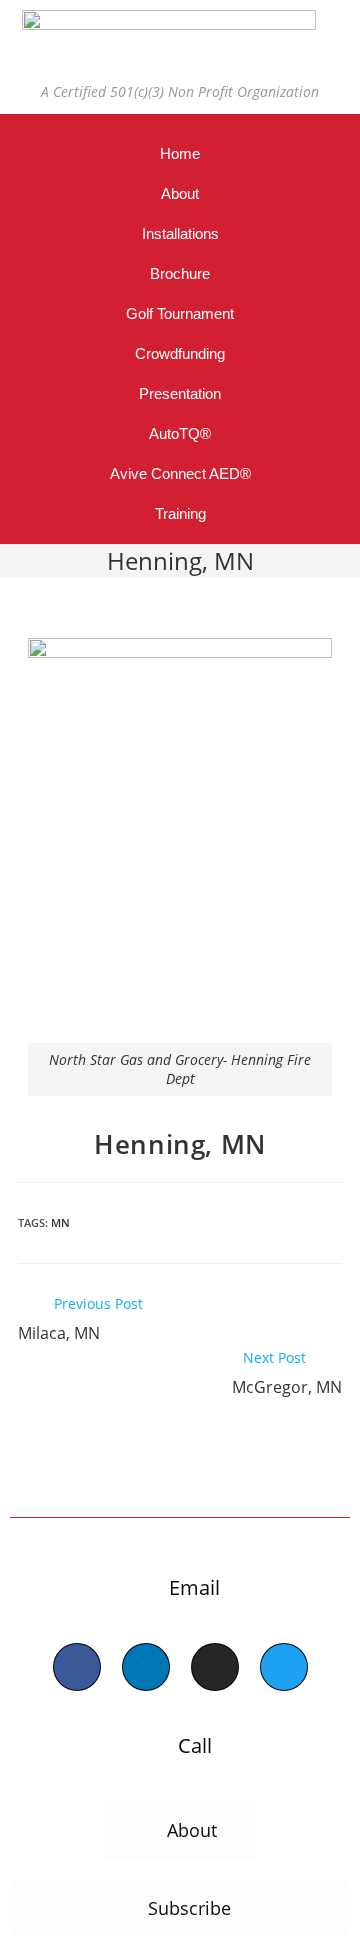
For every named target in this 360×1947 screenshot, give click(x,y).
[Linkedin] (146, 1667)
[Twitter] (284, 1667)
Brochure (180, 273)
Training (180, 513)
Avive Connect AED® (180, 473)
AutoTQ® (180, 433)
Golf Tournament (180, 313)
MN (60, 1222)
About (180, 193)
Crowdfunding (180, 353)
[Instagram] (215, 1667)
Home (180, 153)
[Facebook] (77, 1667)
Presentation (180, 393)
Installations (180, 233)
